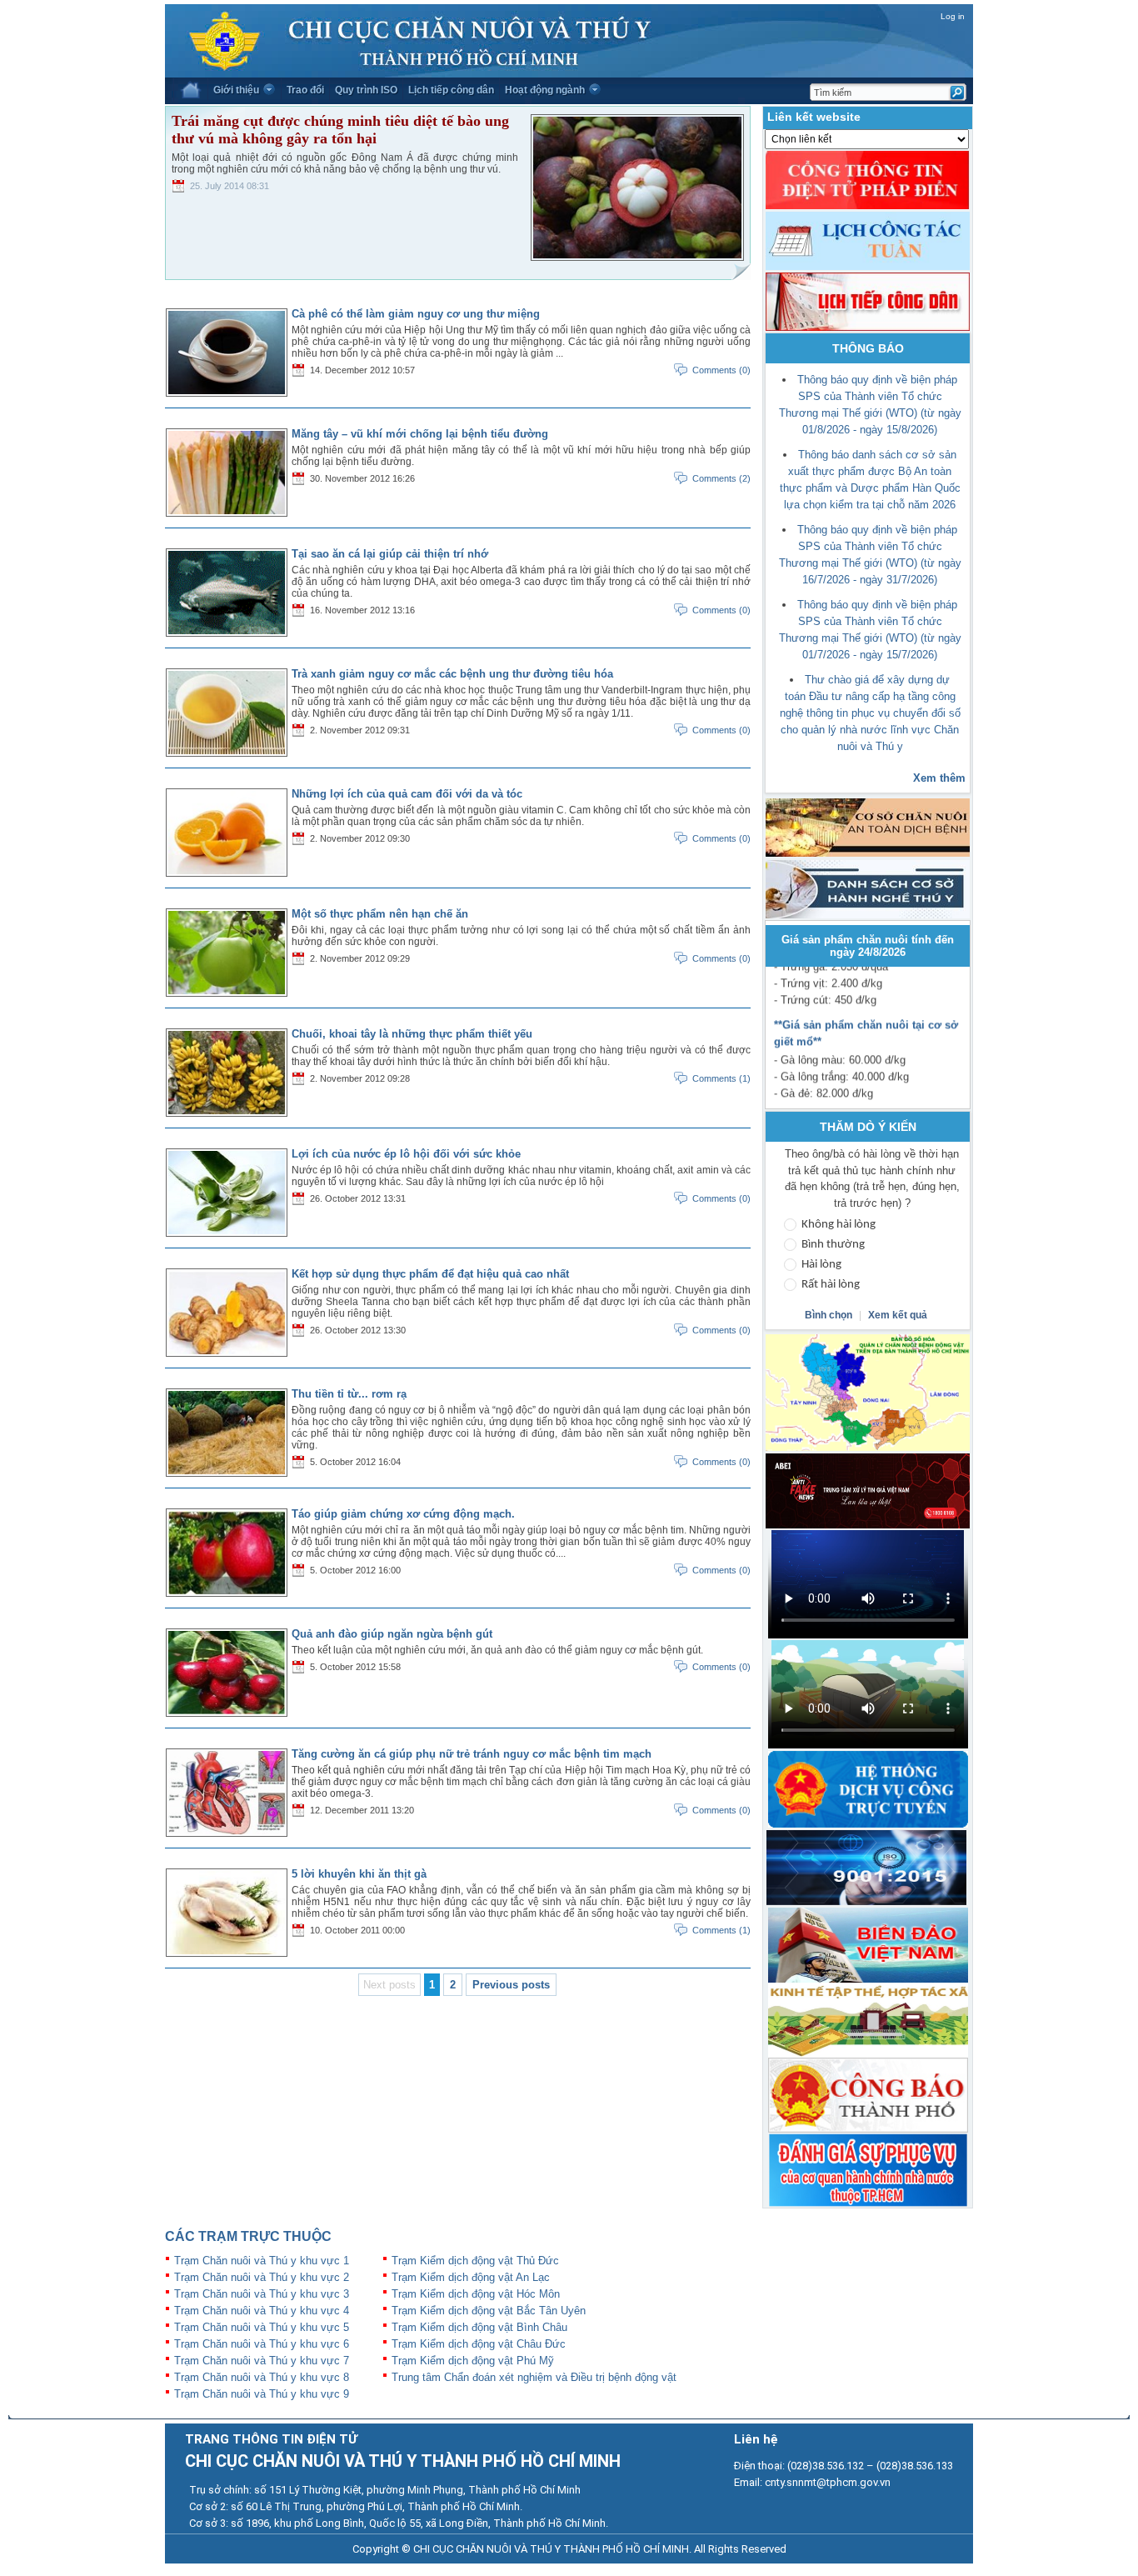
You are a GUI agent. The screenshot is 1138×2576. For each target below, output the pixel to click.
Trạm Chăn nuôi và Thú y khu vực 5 (262, 2327)
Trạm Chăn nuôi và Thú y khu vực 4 (262, 2311)
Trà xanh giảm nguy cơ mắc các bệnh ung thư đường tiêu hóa (452, 674)
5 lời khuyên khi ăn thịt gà (359, 1874)
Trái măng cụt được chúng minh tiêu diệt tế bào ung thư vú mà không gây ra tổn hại (340, 130)
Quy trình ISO (366, 90)
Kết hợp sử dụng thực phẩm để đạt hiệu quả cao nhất (430, 1274)
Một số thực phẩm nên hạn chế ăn (380, 914)
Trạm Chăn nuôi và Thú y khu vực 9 (262, 2394)
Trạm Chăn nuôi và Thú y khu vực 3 (262, 2294)
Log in (953, 16)
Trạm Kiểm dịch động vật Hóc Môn (476, 2294)
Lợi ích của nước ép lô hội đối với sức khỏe (406, 1154)
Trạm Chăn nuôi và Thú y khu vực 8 (262, 2377)
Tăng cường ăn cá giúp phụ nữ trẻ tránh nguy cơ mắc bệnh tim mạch (472, 1754)
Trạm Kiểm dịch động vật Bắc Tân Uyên (489, 2311)
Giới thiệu (236, 90)
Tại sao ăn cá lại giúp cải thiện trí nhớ (390, 554)
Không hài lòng (839, 1225)
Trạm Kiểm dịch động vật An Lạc (471, 2277)
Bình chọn (830, 1315)
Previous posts (511, 1985)
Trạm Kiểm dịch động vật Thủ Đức (475, 2261)
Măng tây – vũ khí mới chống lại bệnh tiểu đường (420, 434)
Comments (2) (721, 478)
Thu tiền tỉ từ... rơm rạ (349, 1394)
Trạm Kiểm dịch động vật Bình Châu (479, 2327)
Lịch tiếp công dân (451, 90)
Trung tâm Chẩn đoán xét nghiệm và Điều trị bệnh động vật (534, 2377)
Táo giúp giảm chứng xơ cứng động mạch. (403, 1514)
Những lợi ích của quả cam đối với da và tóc (407, 794)
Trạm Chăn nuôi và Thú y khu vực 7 (262, 2361)
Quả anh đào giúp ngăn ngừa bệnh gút (392, 1634)
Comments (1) (721, 1078)
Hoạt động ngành (545, 90)
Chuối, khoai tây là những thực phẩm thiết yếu (412, 1034)
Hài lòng (821, 1265)
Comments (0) (721, 370)
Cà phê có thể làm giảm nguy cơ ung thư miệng (416, 314)
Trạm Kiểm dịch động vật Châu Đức (479, 2344)
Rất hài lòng (831, 1285)
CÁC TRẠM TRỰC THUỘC (248, 2236)
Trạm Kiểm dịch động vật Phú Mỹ (473, 2361)
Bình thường (833, 1245)
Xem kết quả (898, 1315)
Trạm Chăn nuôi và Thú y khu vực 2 (262, 2277)
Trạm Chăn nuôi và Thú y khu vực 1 (262, 2261)
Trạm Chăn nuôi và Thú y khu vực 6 (262, 2344)
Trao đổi (305, 90)
